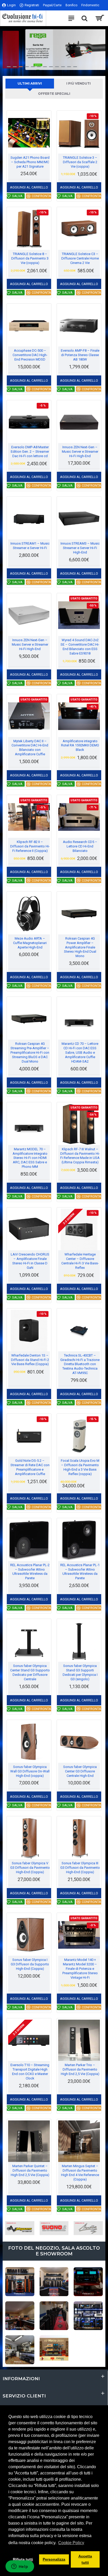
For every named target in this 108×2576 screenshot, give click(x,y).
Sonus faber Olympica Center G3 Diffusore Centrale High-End (80, 1771)
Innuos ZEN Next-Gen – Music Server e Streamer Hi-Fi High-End (80, 452)
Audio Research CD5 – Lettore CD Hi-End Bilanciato (80, 846)
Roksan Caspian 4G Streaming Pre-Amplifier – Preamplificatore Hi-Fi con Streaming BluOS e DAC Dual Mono (30, 1053)
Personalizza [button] (54, 2559)
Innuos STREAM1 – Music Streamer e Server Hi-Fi (30, 546)
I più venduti (79, 83)
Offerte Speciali (54, 94)
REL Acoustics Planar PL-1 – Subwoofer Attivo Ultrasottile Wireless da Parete (80, 1572)
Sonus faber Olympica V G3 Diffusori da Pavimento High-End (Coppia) (30, 1868)
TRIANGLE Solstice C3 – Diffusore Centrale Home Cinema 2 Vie (80, 258)
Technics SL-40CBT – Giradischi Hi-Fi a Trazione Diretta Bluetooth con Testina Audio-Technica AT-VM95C (80, 1364)
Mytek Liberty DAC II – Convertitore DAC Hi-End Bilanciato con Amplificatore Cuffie (30, 748)
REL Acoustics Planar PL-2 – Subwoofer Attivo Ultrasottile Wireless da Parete (30, 1572)
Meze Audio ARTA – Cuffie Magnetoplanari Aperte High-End (30, 943)
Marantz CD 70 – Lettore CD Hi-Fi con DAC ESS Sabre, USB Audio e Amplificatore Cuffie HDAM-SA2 (80, 1053)
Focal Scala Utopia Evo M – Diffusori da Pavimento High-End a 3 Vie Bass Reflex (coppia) (80, 1467)
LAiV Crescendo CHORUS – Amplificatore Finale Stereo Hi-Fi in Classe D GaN (30, 1261)
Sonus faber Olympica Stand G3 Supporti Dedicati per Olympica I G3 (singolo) (80, 1672)
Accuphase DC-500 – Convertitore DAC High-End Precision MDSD (30, 355)
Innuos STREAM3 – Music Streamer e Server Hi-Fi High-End (80, 548)
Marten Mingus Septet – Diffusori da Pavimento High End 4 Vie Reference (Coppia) (80, 2173)
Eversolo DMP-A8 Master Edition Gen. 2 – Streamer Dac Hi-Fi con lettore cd (30, 452)
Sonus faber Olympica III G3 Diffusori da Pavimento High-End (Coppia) (80, 1868)
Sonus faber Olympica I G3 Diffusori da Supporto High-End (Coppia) (30, 1964)
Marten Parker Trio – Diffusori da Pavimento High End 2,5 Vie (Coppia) (80, 2069)
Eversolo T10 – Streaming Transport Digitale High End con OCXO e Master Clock (30, 2072)
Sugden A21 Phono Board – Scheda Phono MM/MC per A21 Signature (30, 162)
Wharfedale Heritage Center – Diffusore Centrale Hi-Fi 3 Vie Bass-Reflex (80, 1261)
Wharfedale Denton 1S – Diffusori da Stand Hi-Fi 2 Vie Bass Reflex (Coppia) (30, 1360)
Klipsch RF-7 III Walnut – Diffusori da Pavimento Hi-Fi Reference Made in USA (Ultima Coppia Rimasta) (80, 1156)
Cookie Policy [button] (71, 2543)
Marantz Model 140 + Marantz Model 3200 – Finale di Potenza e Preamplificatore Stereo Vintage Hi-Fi (80, 1969)
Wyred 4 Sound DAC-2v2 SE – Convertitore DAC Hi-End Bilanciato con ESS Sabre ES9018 (80, 647)
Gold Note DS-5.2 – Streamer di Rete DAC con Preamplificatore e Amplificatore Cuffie (30, 1467)
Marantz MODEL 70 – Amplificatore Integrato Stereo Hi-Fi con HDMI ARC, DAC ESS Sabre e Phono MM (30, 1158)
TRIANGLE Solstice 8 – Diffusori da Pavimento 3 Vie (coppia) (30, 258)
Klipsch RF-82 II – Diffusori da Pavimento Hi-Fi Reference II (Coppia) (30, 846)
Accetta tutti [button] (85, 2559)
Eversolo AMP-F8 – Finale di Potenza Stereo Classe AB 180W (80, 355)
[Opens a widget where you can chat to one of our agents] (20, 2567)
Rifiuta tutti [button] (23, 2559)
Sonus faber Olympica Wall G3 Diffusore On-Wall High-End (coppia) (30, 1771)
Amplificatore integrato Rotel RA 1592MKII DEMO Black (80, 745)
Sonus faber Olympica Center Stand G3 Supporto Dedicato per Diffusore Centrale (30, 1672)
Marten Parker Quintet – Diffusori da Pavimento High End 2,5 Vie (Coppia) (30, 2170)
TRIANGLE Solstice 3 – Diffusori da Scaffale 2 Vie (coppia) (80, 162)
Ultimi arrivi (30, 83)
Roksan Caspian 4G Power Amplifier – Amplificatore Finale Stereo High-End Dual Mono (80, 947)
